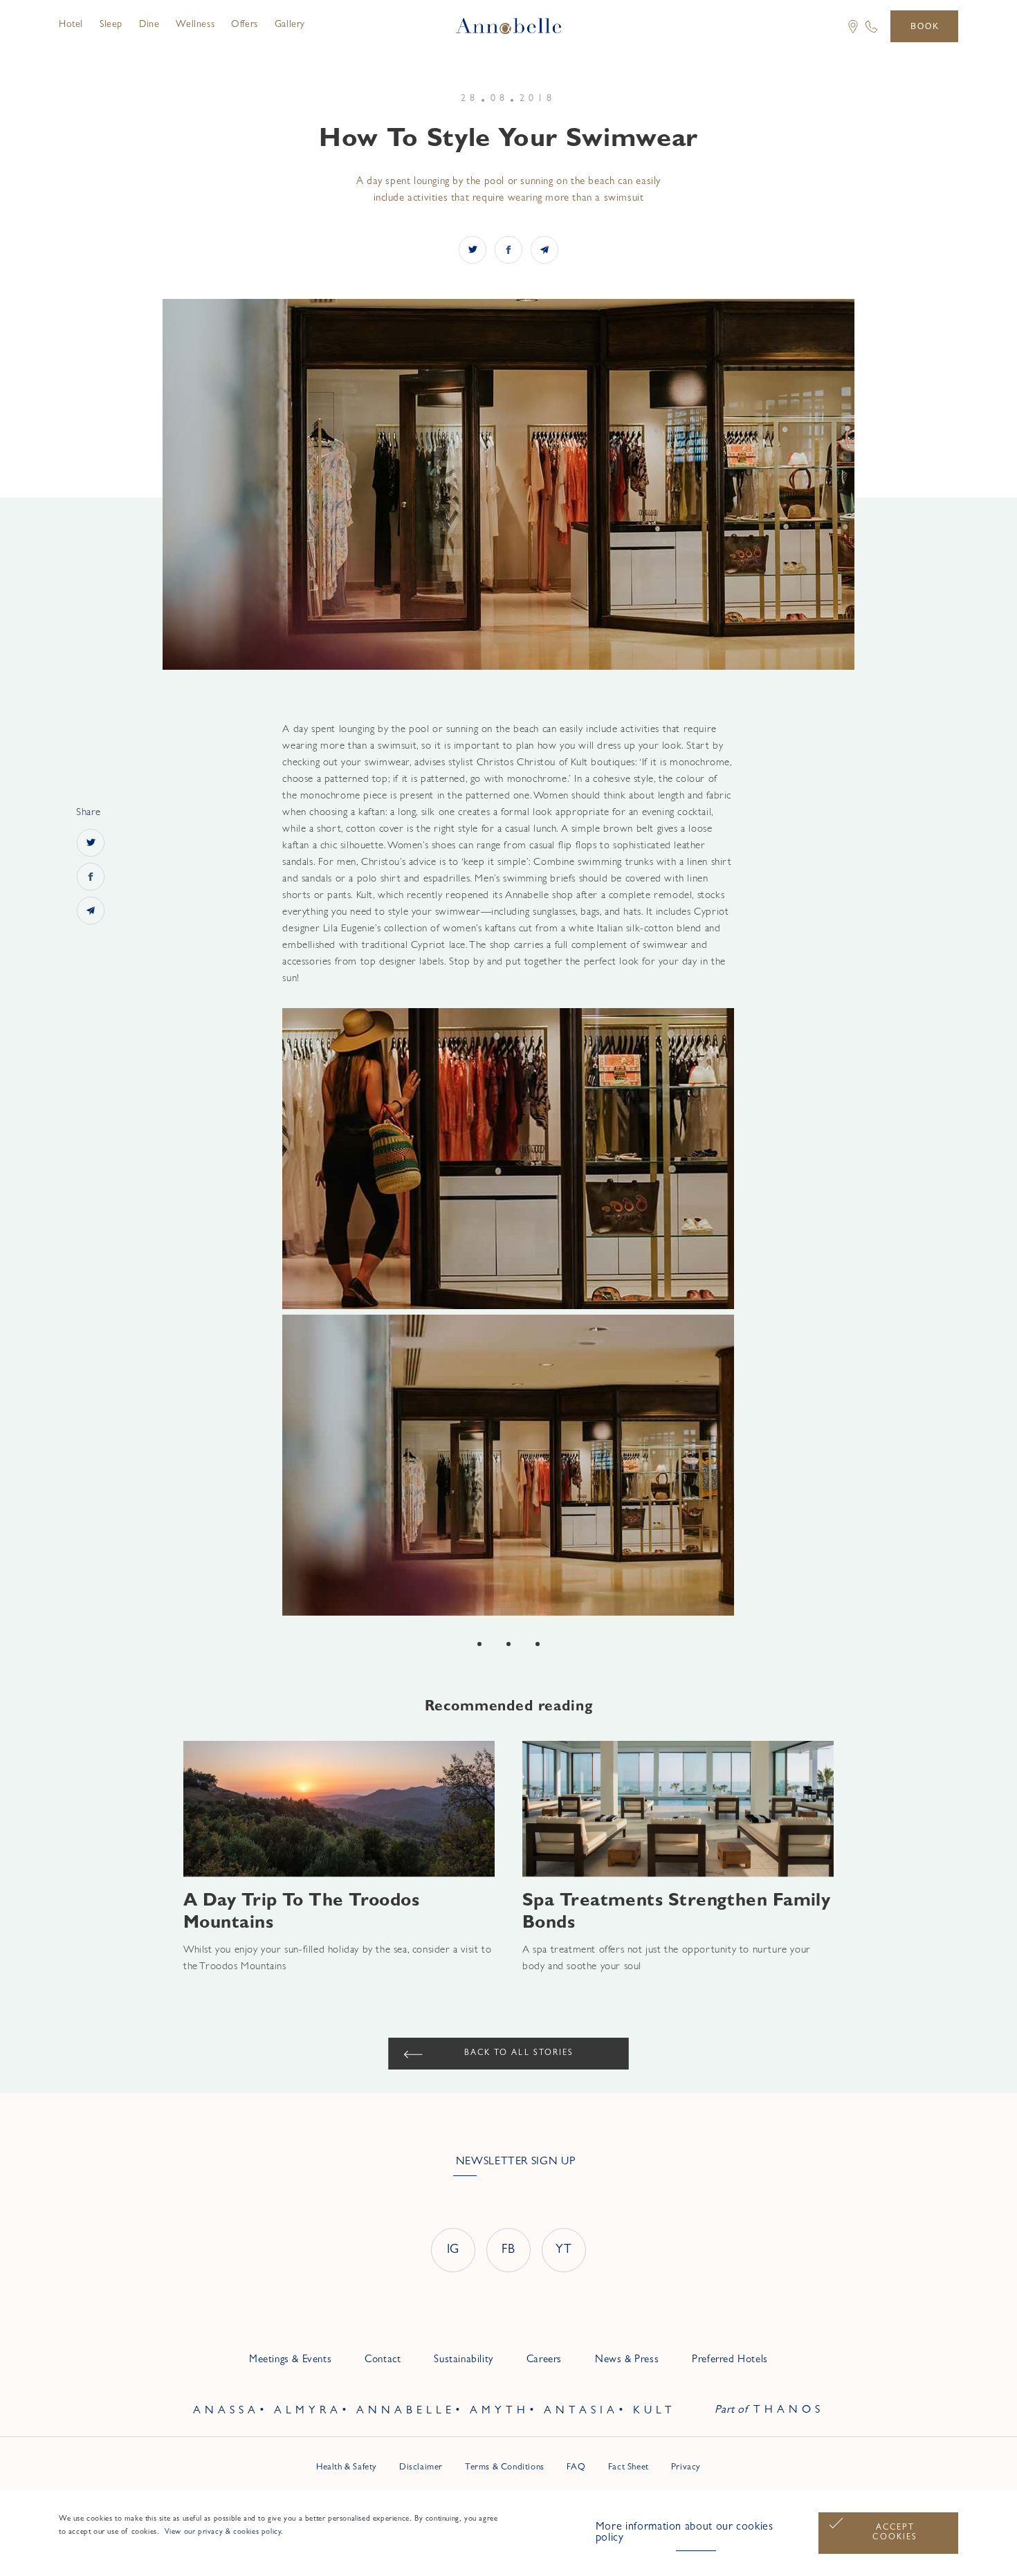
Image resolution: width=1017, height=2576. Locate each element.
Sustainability (463, 2360)
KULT (654, 2411)
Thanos (789, 2411)
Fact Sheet (629, 2468)
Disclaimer (421, 2468)
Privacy (686, 2468)
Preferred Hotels (730, 2360)
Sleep (111, 25)
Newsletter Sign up (516, 2162)
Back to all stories (519, 2054)
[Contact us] (871, 33)
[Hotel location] (848, 36)
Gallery (290, 25)
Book (925, 26)
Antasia (581, 2411)
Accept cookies (895, 2533)
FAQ (576, 2468)
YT (564, 2251)
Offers (245, 25)
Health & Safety (347, 2468)
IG (453, 2251)
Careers (544, 2360)
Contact (383, 2360)
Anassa (226, 2411)
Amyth (500, 2411)
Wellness (195, 25)
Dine (149, 25)
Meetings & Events (290, 2360)
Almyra (308, 2411)
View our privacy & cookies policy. (223, 2532)
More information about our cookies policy (685, 2533)
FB (508, 2251)
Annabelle (406, 2411)
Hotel (71, 25)
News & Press (627, 2360)
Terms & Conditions (505, 2468)
